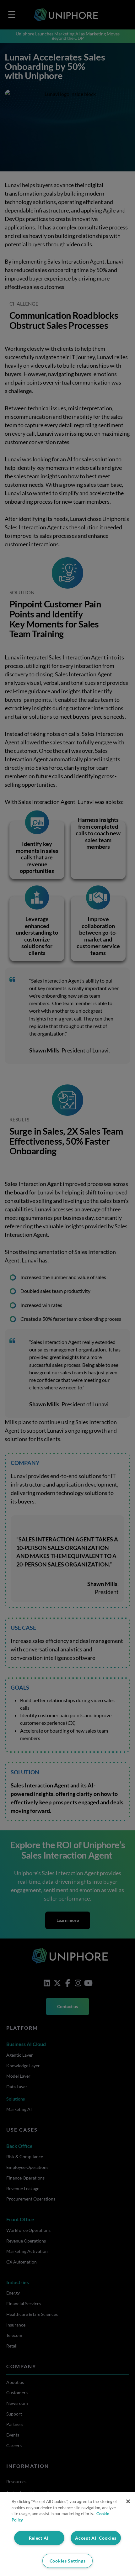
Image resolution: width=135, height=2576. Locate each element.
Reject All (39, 2538)
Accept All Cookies (96, 2538)
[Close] (128, 2501)
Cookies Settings (68, 2561)
